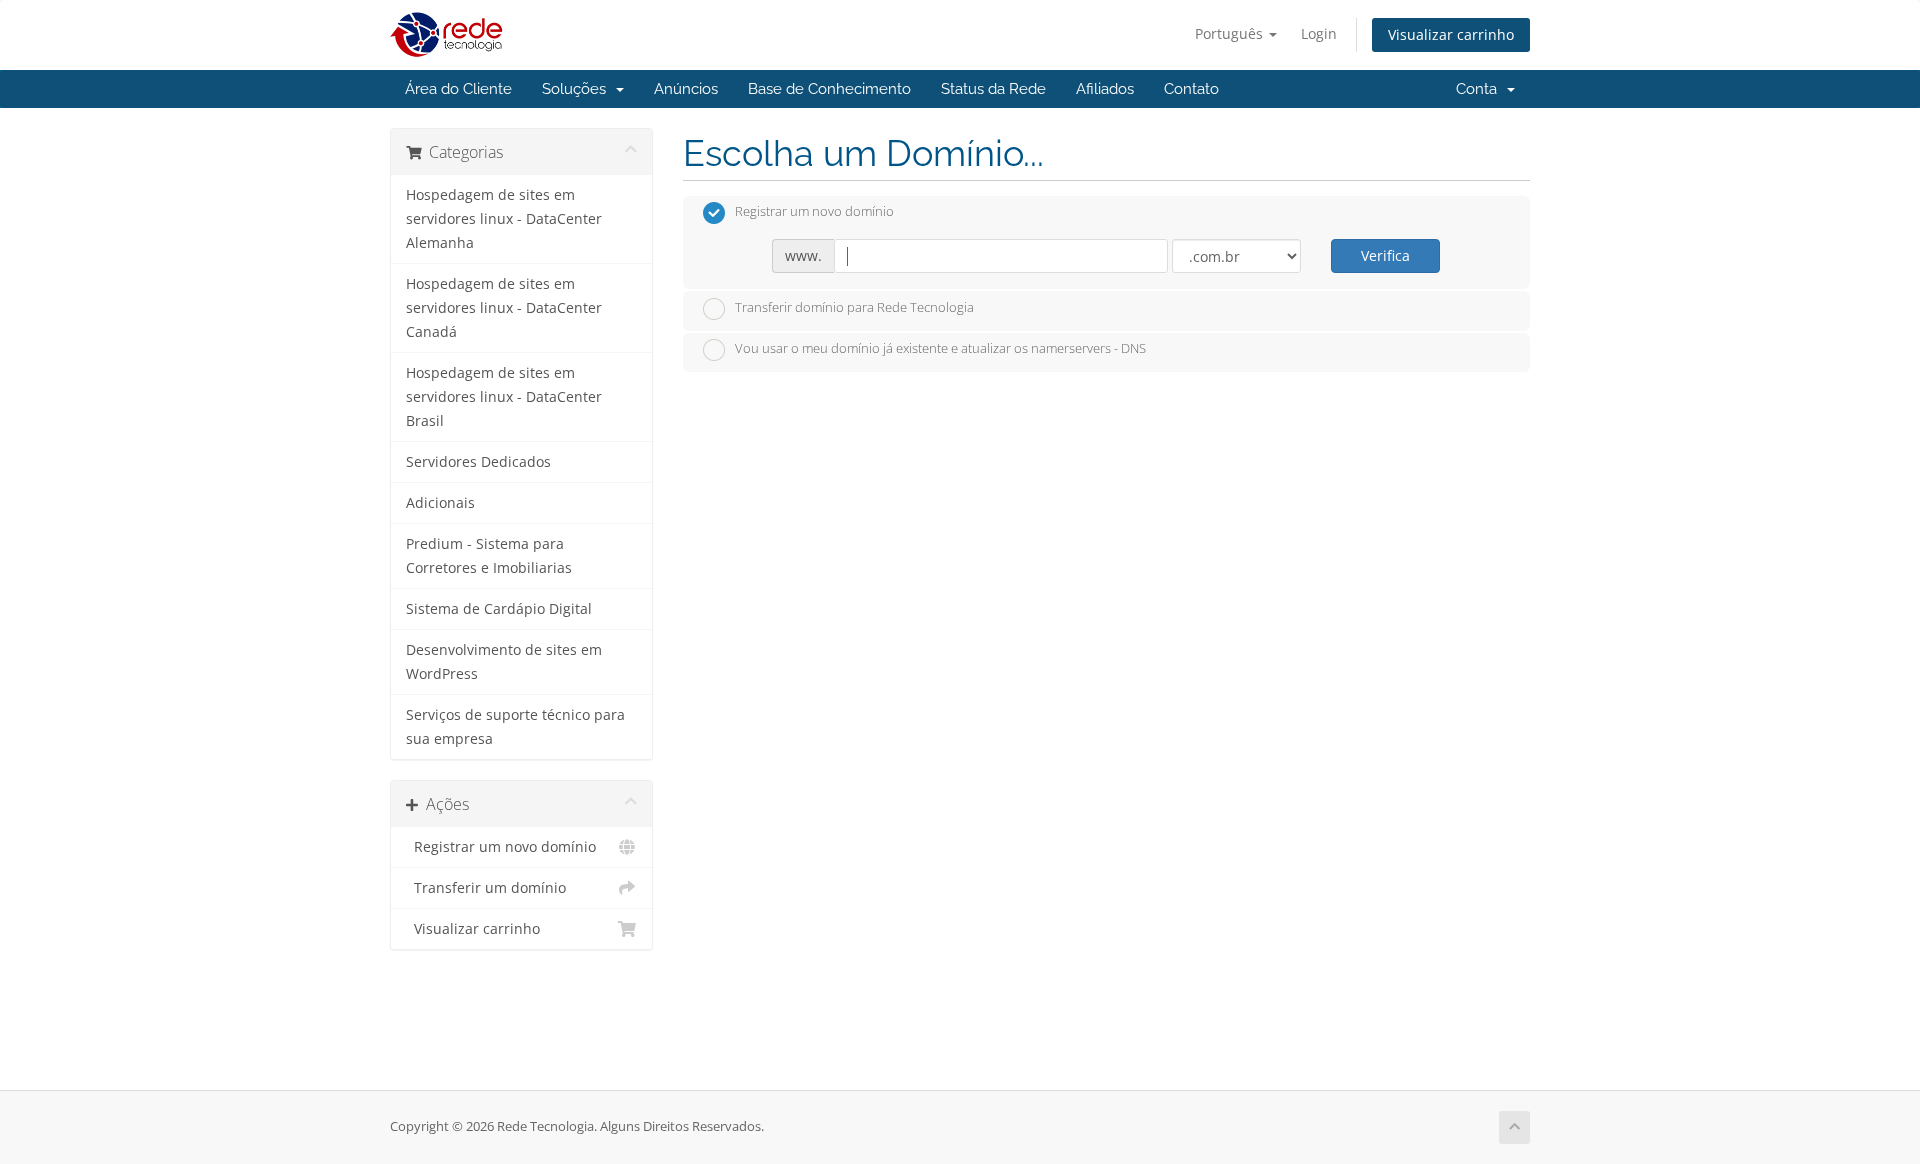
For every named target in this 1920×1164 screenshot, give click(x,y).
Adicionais (440, 503)
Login (1319, 33)
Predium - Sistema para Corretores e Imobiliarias (489, 556)
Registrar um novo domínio (501, 847)
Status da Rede (993, 89)
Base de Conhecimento (829, 89)
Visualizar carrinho (1451, 34)
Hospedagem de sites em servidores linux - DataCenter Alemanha (504, 219)
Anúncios (686, 89)
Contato (1191, 89)
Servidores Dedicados (478, 462)
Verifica (1385, 255)
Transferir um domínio (486, 888)
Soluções (578, 89)
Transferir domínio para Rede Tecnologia (854, 307)
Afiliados (1105, 89)
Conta (1480, 89)
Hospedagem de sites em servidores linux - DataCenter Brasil (504, 397)
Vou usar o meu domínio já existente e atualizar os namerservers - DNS (940, 349)
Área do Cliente (458, 89)
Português (1231, 33)
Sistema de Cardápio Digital (499, 609)
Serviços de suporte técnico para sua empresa (515, 727)
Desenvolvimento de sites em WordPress (504, 662)
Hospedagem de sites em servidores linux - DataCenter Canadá (504, 308)
